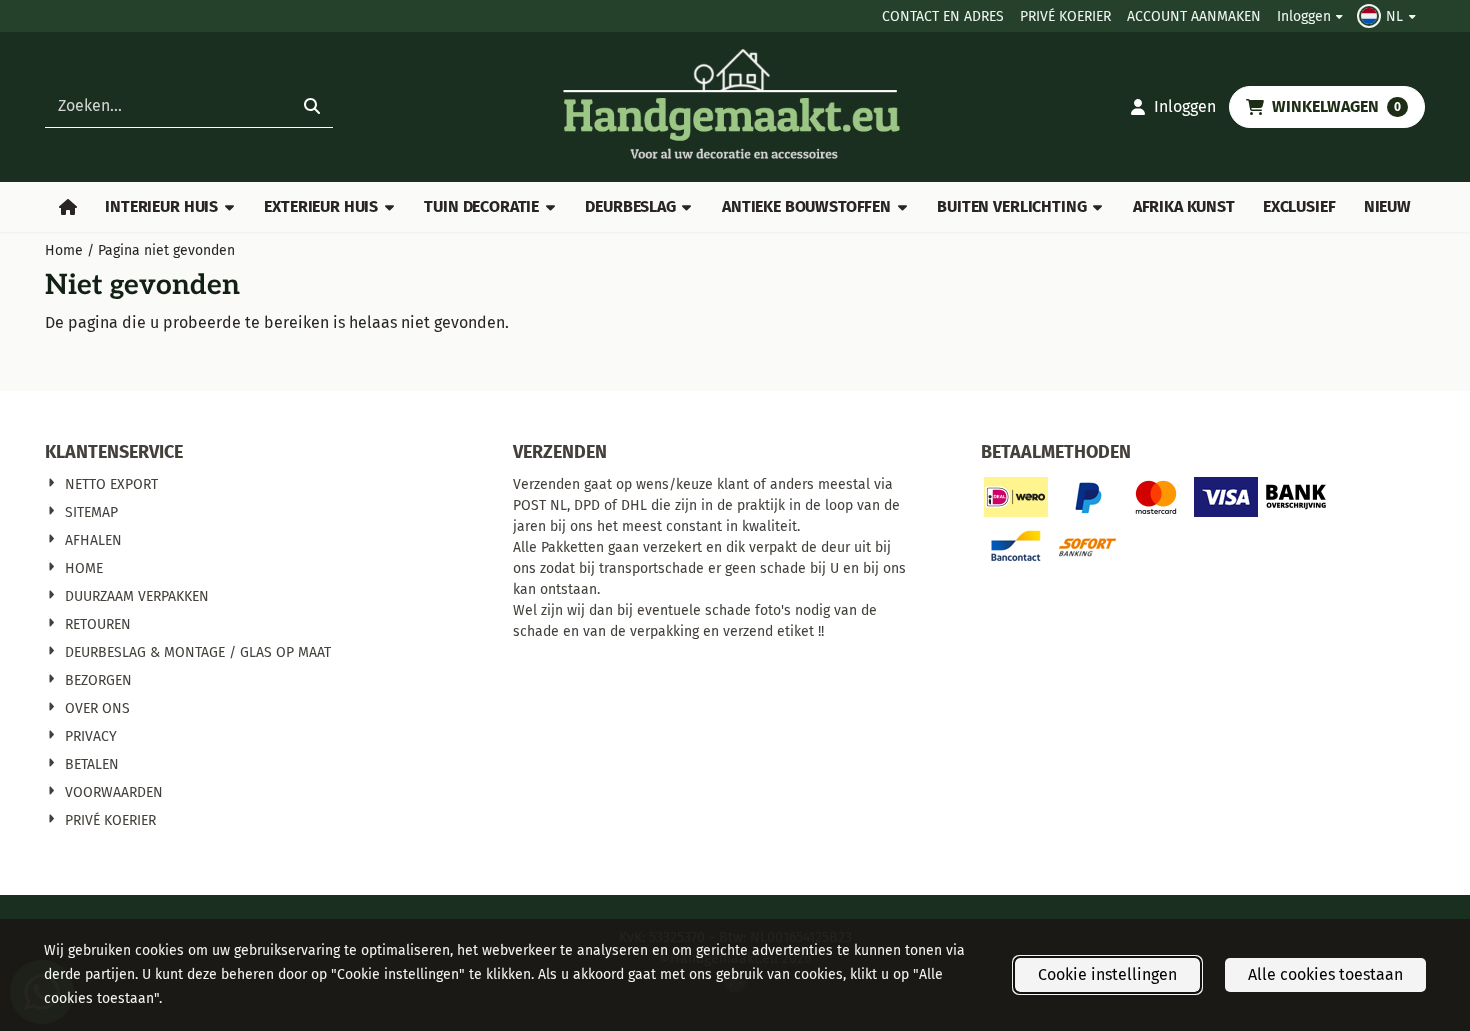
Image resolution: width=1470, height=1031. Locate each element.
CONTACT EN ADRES (943, 16)
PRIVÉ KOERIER (1065, 16)
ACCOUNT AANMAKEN (1194, 16)
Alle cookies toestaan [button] (1325, 974)
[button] (1389, 16)
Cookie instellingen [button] (1107, 974)
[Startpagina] (68, 207)
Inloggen (1304, 16)
